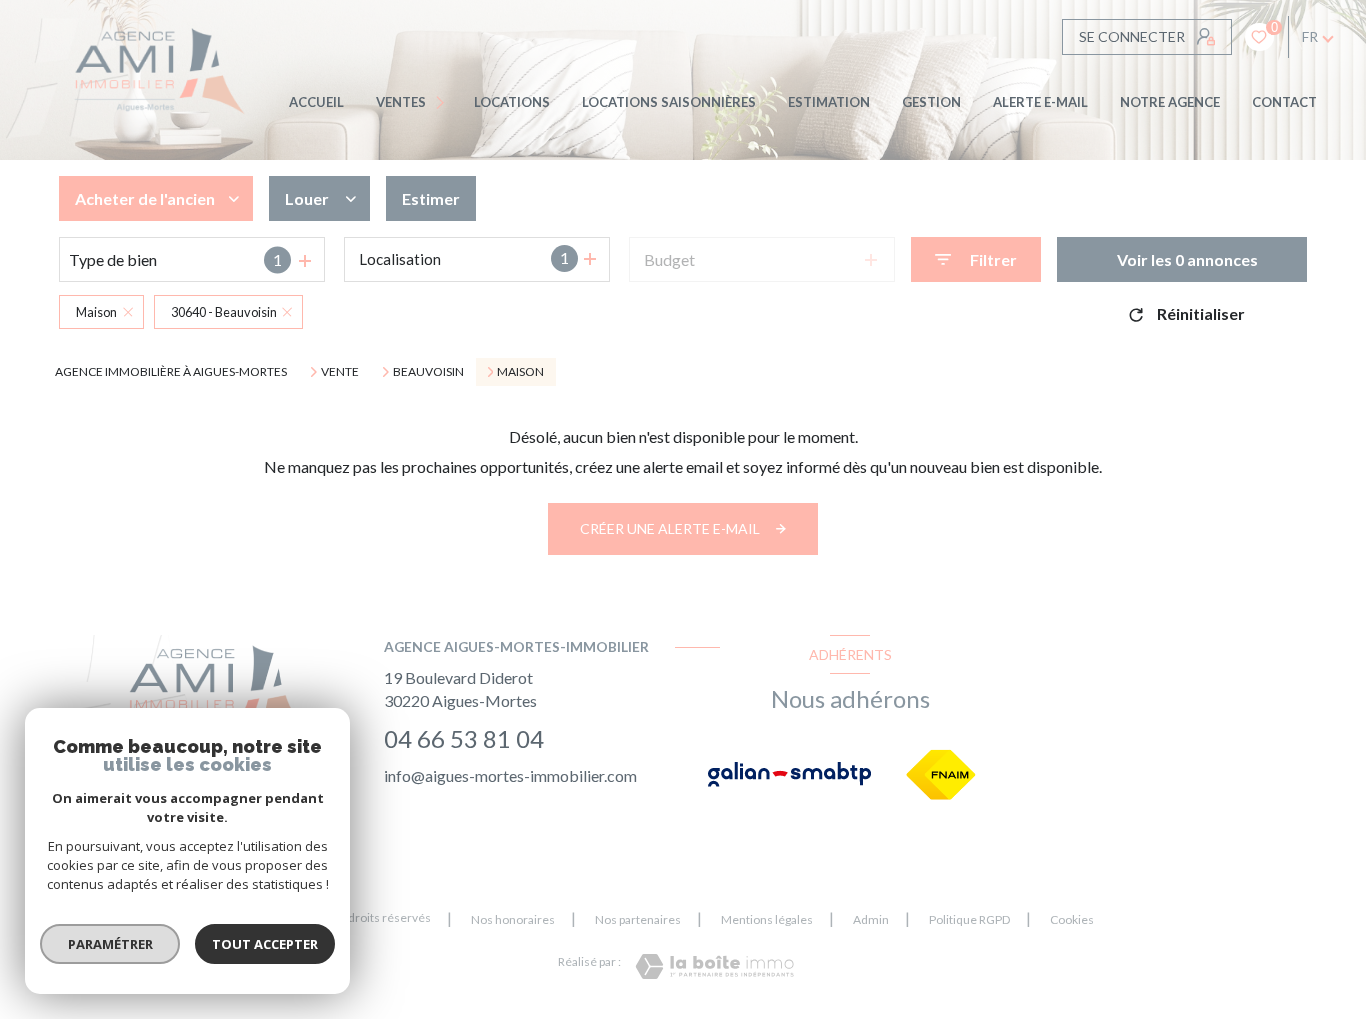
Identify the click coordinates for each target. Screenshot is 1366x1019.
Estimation (829, 102)
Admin (871, 919)
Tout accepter (265, 944)
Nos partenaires (638, 919)
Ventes (401, 102)
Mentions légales (767, 919)
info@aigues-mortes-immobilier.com (510, 775)
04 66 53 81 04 (464, 738)
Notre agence (1170, 102)
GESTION (931, 102)
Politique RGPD (969, 919)
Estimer (431, 198)
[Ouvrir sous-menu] (443, 102)
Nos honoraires (513, 919)
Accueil (316, 102)
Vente (340, 372)
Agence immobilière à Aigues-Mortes (171, 371)
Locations (512, 102)
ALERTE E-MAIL (1040, 102)
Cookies (1072, 920)
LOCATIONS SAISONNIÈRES (669, 102)
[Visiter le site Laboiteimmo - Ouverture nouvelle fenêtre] (714, 966)
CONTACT (1284, 102)
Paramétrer (110, 944)
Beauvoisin (428, 372)
